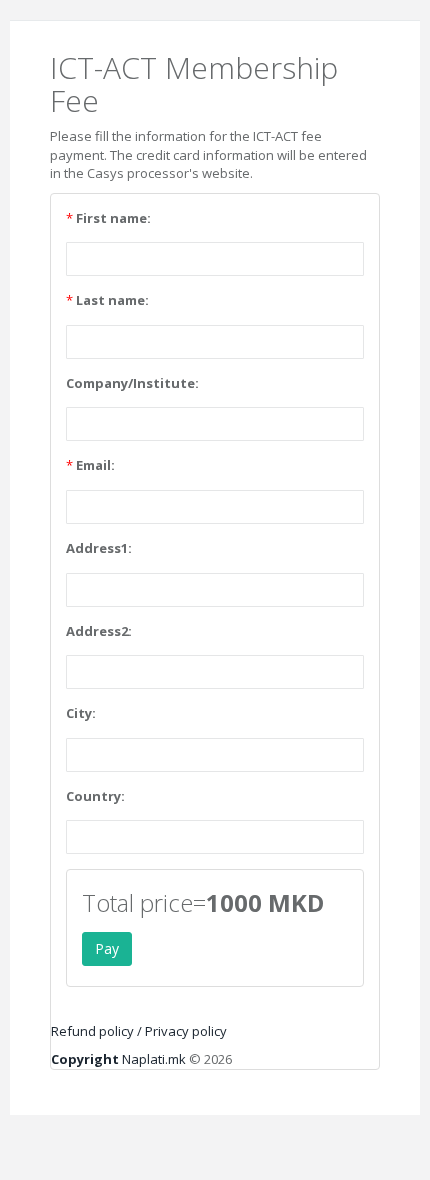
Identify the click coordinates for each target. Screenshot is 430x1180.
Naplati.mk (118, 1059)
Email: (95, 465)
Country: (95, 796)
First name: (113, 218)
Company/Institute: (132, 383)
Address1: (99, 548)
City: (81, 713)
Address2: (99, 631)
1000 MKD (265, 903)
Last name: (112, 300)
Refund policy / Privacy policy (139, 1031)
